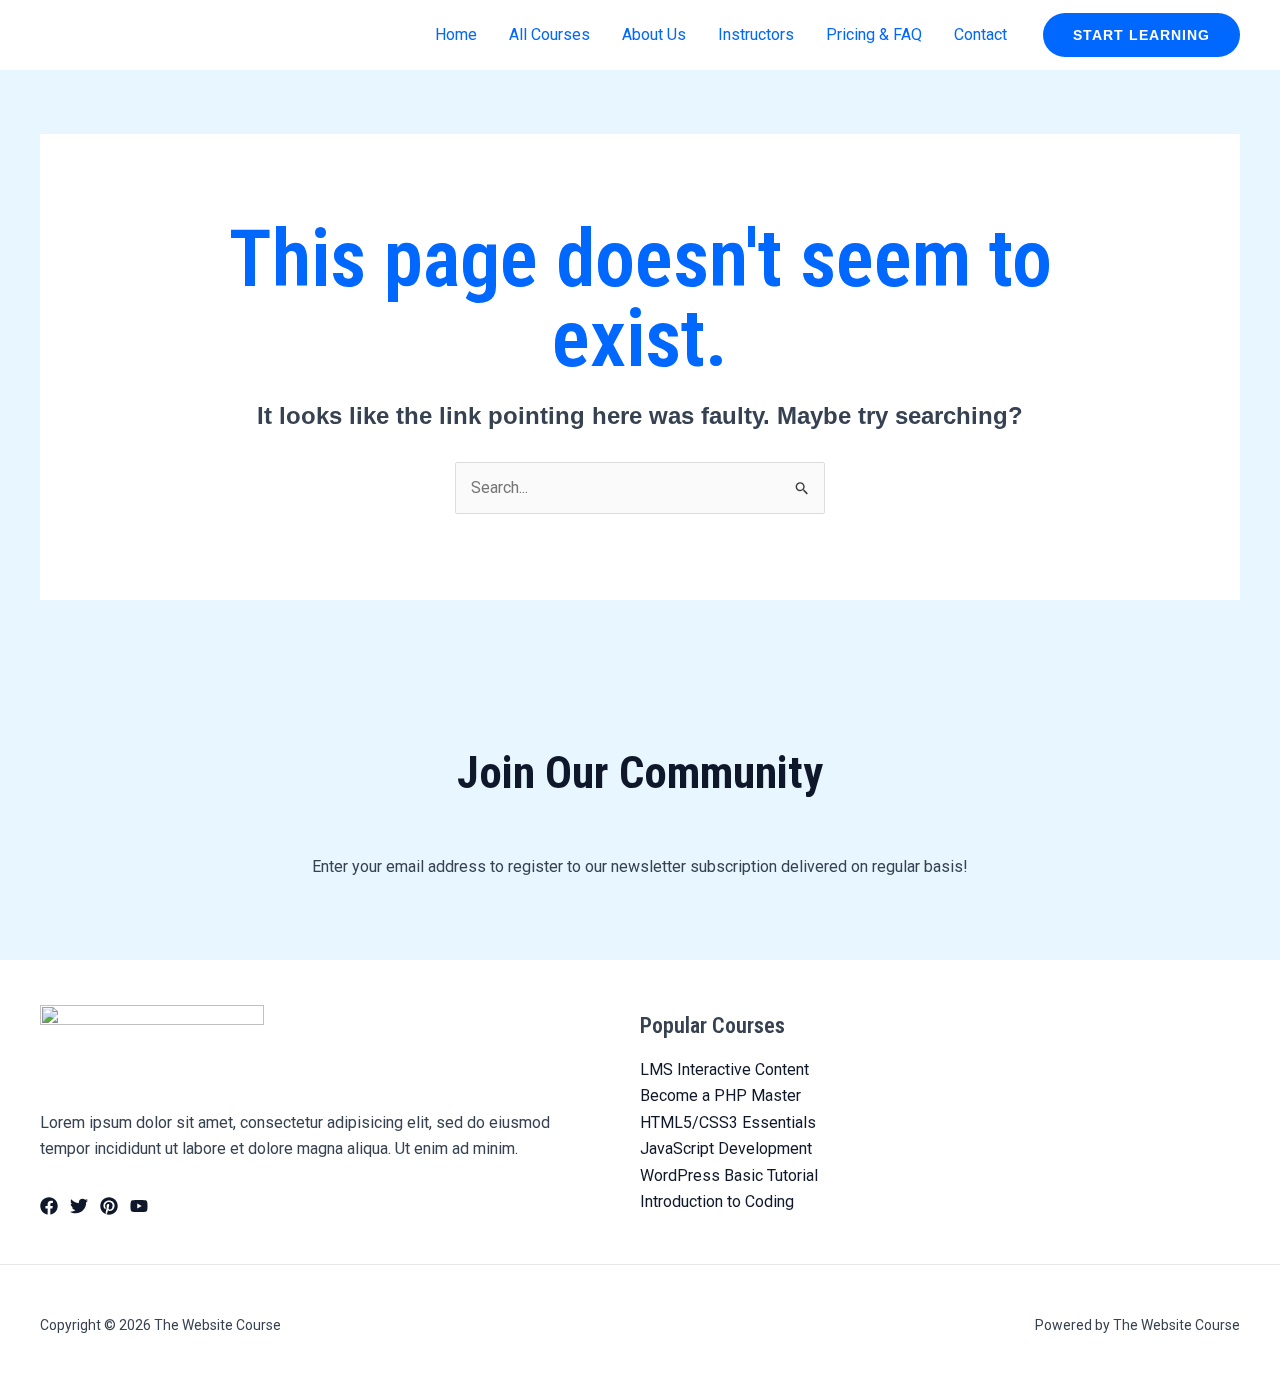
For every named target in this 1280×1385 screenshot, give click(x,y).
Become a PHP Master (720, 1095)
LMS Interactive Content (724, 1069)
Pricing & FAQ (874, 34)
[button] (1141, 35)
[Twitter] (79, 1206)
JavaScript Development (726, 1148)
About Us (654, 34)
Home (456, 34)
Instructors (756, 34)
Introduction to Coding (717, 1201)
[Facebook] (49, 1206)
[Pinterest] (109, 1206)
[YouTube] (139, 1206)
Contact (980, 34)
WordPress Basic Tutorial (729, 1175)
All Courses (549, 34)
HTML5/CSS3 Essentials (728, 1122)
